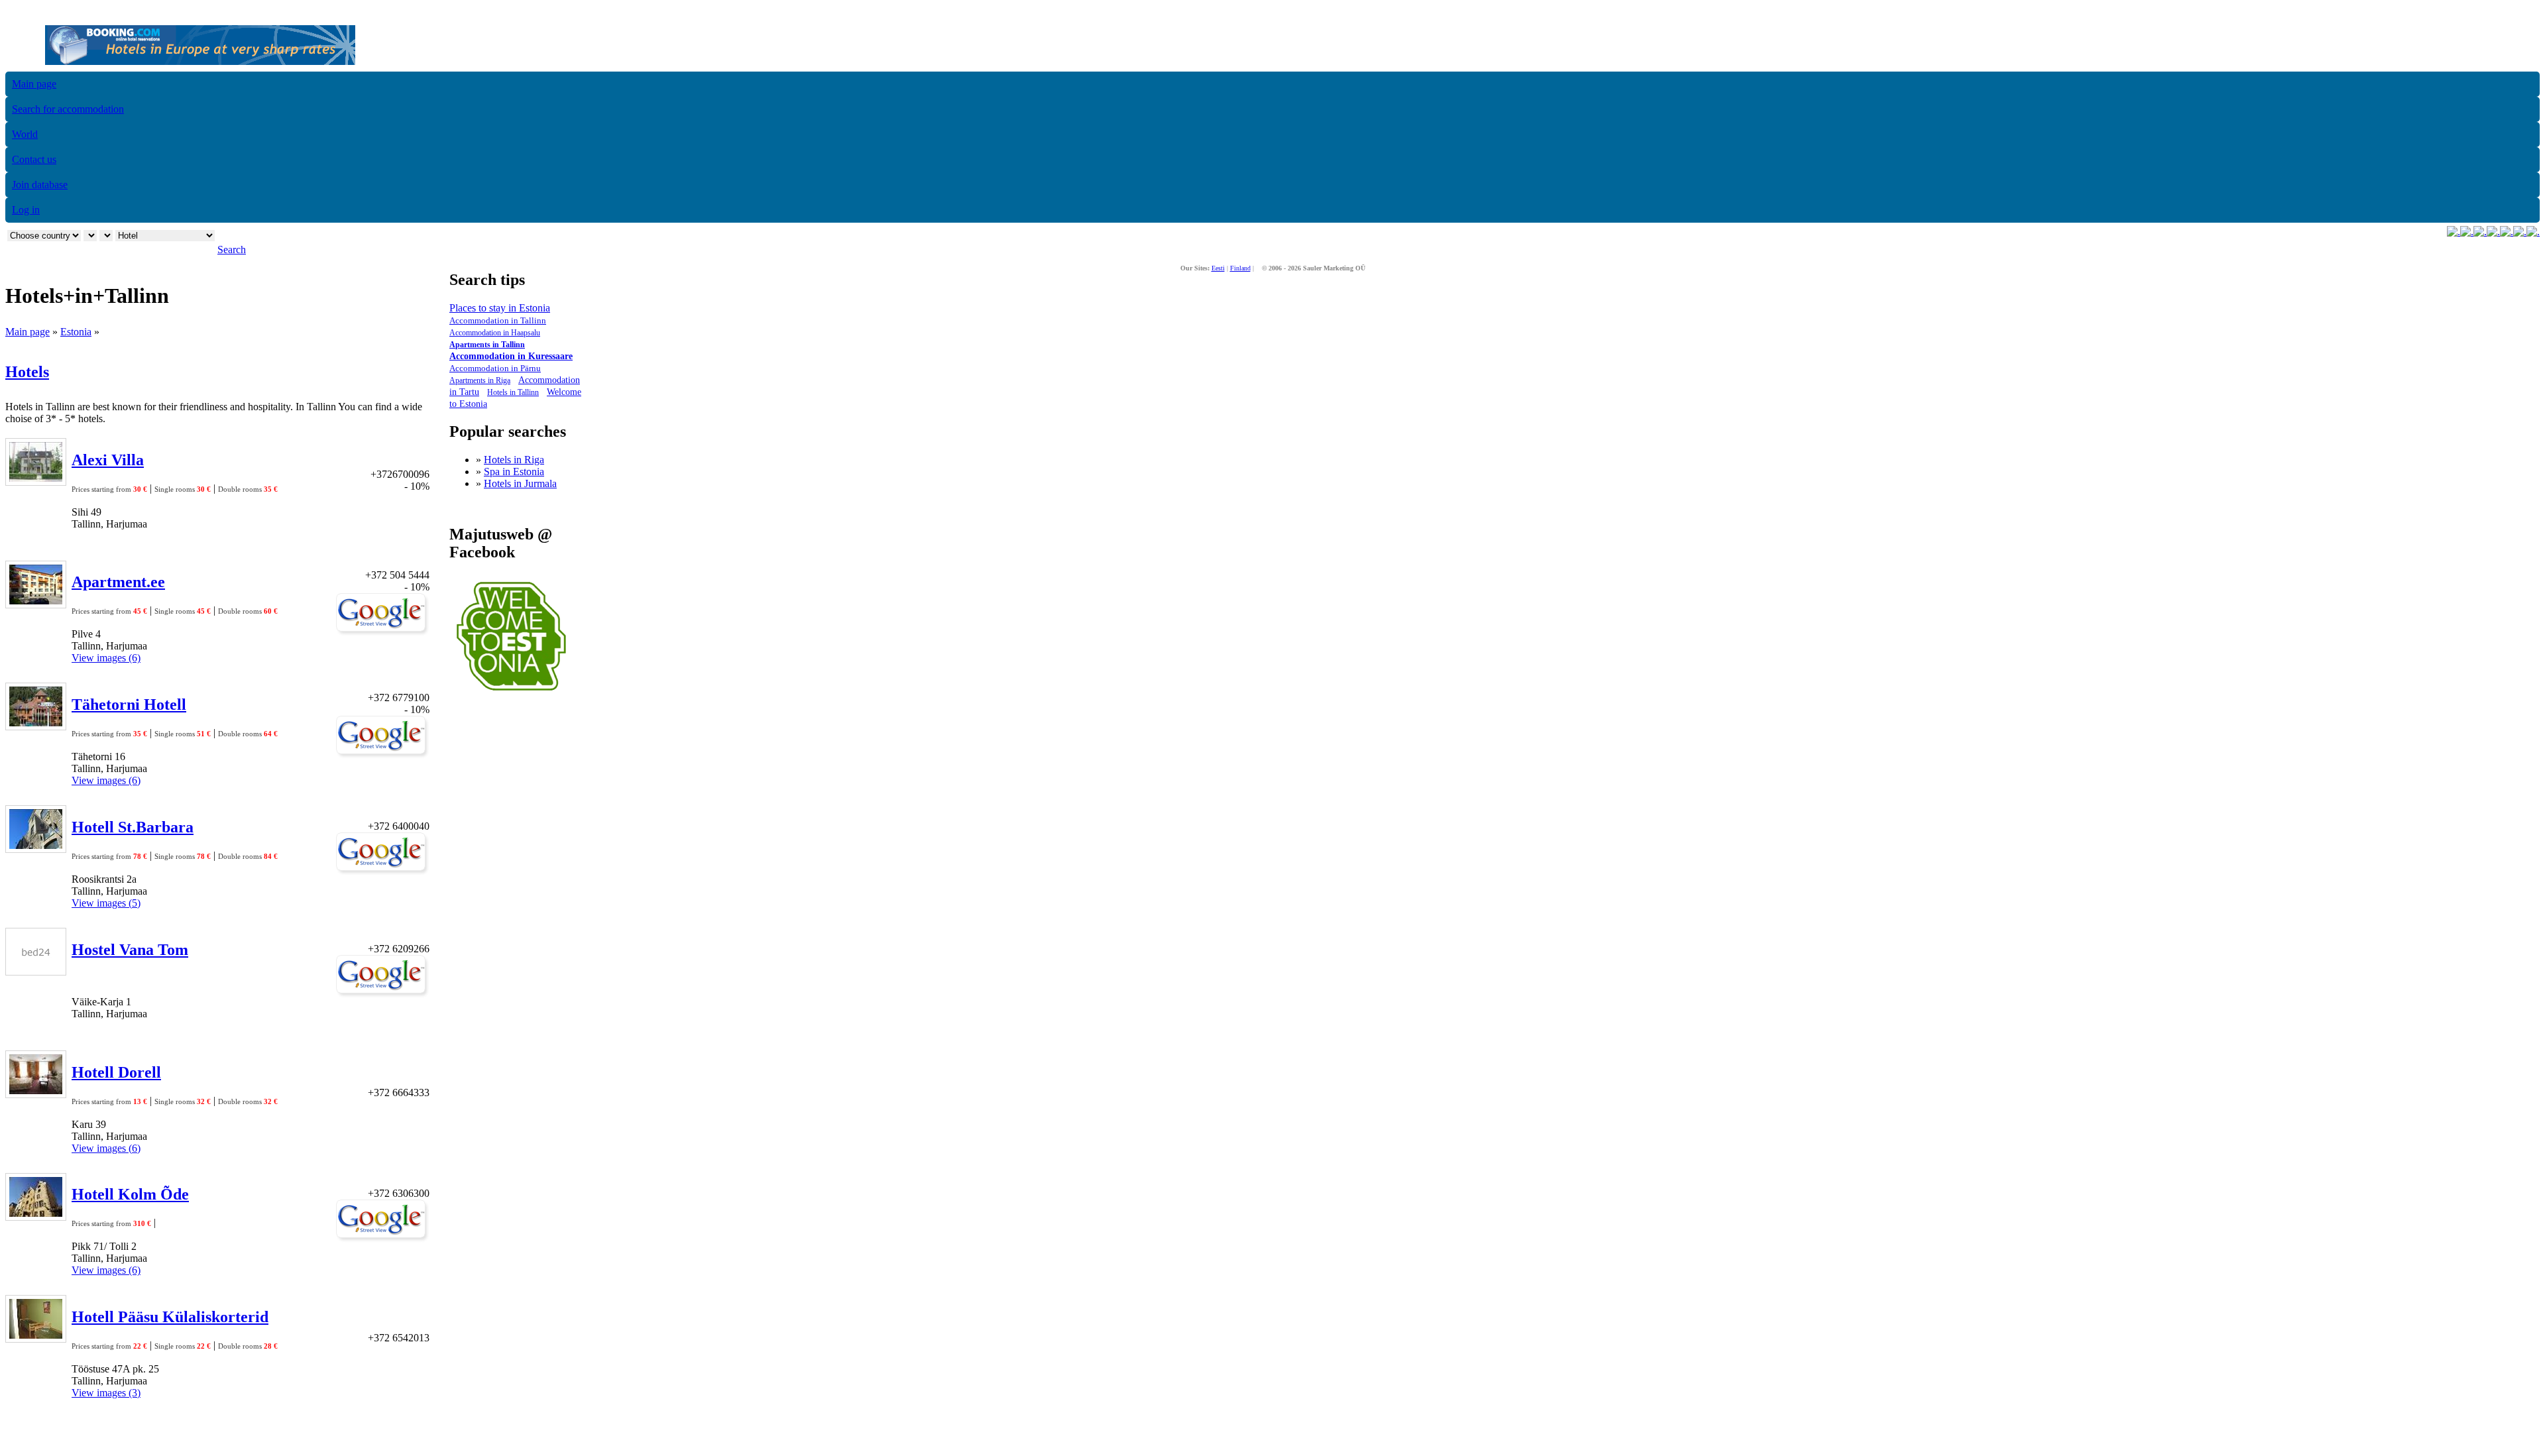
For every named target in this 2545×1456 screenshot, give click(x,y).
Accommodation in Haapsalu (495, 333)
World (25, 134)
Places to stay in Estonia (500, 308)
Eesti (1218, 268)
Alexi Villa (108, 460)
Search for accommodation (68, 109)
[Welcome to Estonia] (511, 694)
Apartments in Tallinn (487, 345)
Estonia (76, 332)
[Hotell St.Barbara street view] (383, 872)
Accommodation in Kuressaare (511, 356)
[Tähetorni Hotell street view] (383, 755)
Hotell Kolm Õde (130, 1194)
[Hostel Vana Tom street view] (383, 994)
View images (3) (106, 1393)
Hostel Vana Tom (130, 950)
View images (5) (106, 903)
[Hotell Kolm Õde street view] (383, 1239)
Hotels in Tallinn (513, 392)
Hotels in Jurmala (520, 483)
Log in (26, 210)
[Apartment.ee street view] (383, 633)
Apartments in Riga (480, 380)
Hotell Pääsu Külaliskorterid (170, 1317)
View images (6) (106, 658)
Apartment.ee (118, 582)
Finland (1240, 268)
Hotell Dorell (116, 1072)
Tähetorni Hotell (129, 704)
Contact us (34, 159)
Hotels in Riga (514, 460)
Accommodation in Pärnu (495, 368)
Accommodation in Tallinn (498, 320)
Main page (34, 84)
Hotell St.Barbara (133, 827)
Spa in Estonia (514, 472)
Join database (40, 185)
